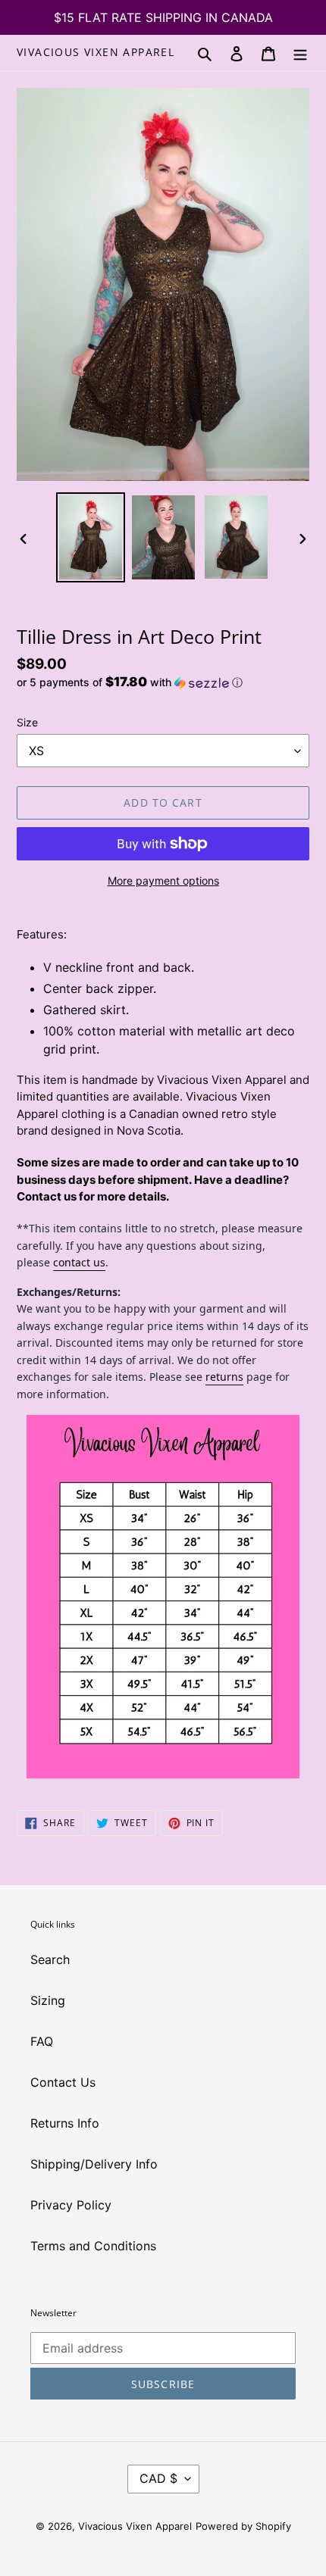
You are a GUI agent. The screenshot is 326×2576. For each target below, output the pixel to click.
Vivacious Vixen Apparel (96, 53)
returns (224, 1377)
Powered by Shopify (243, 2526)
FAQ (42, 2041)
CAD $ (158, 2478)
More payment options (163, 881)
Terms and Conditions (93, 2246)
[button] (130, 682)
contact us (79, 1262)
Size (27, 722)
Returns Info (65, 2123)
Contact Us (63, 2082)
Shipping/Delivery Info (94, 2164)
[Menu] (300, 52)
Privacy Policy (71, 2205)
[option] (91, 537)
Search (50, 1959)
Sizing (48, 2000)
